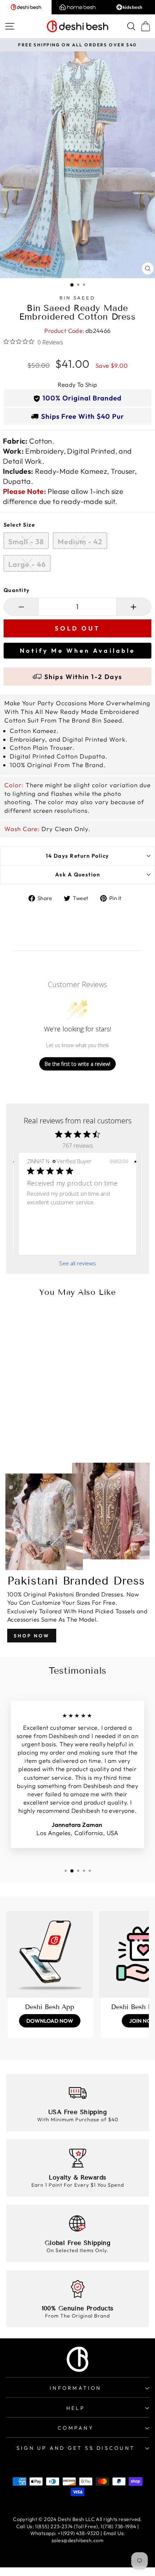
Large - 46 (27, 564)
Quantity (17, 590)
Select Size (19, 525)
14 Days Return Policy (77, 856)
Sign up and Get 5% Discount (76, 2448)
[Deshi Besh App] (50, 1954)
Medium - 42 (80, 542)
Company (76, 2428)
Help (76, 2408)
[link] (94, 1244)
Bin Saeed (78, 298)
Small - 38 (26, 542)
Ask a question (78, 874)
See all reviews (77, 1263)
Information (76, 2388)
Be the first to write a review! (77, 1064)
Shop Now (32, 1636)
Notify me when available (77, 650)
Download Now (50, 2021)
